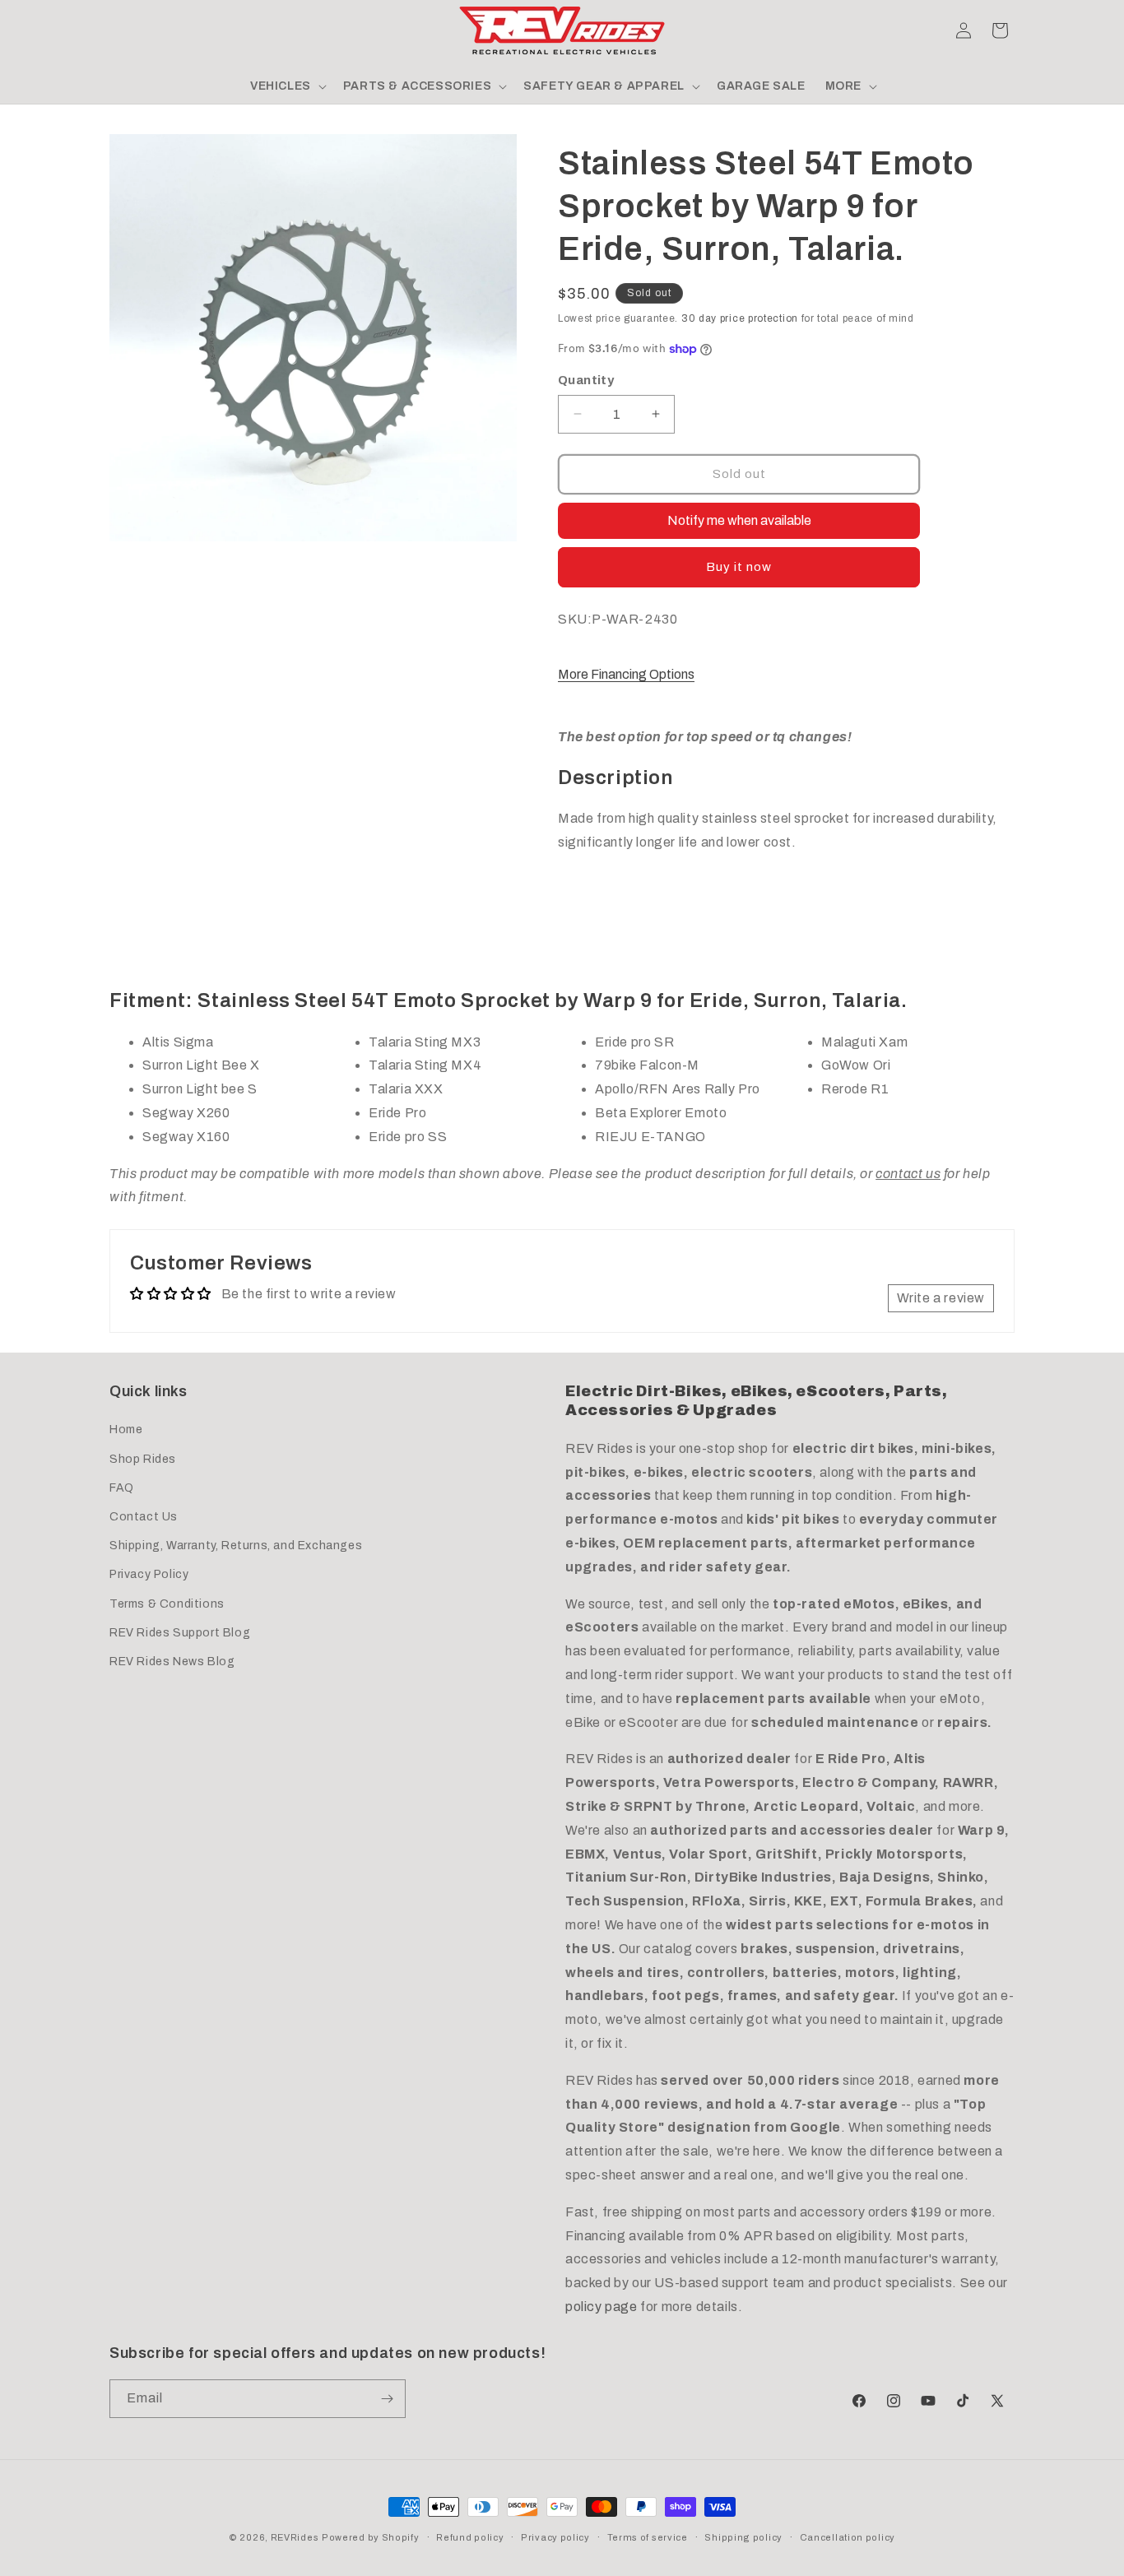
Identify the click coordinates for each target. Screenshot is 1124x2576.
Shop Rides (143, 1459)
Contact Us (144, 1517)
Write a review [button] (941, 1298)
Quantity (586, 380)
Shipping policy (743, 2537)
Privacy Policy (149, 1574)
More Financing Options (626, 674)
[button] (128, 30)
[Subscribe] (387, 2399)
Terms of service (648, 2537)
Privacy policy (555, 2537)
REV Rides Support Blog (180, 1633)
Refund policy (470, 2537)
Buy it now (739, 567)
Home (126, 1430)
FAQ (122, 1488)
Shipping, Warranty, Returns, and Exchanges (236, 1546)
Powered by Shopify (371, 2537)
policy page (601, 2307)
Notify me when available (739, 520)
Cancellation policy (848, 2537)
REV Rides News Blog (172, 1662)
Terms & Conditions (167, 1604)
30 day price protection (740, 318)
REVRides (295, 2537)
